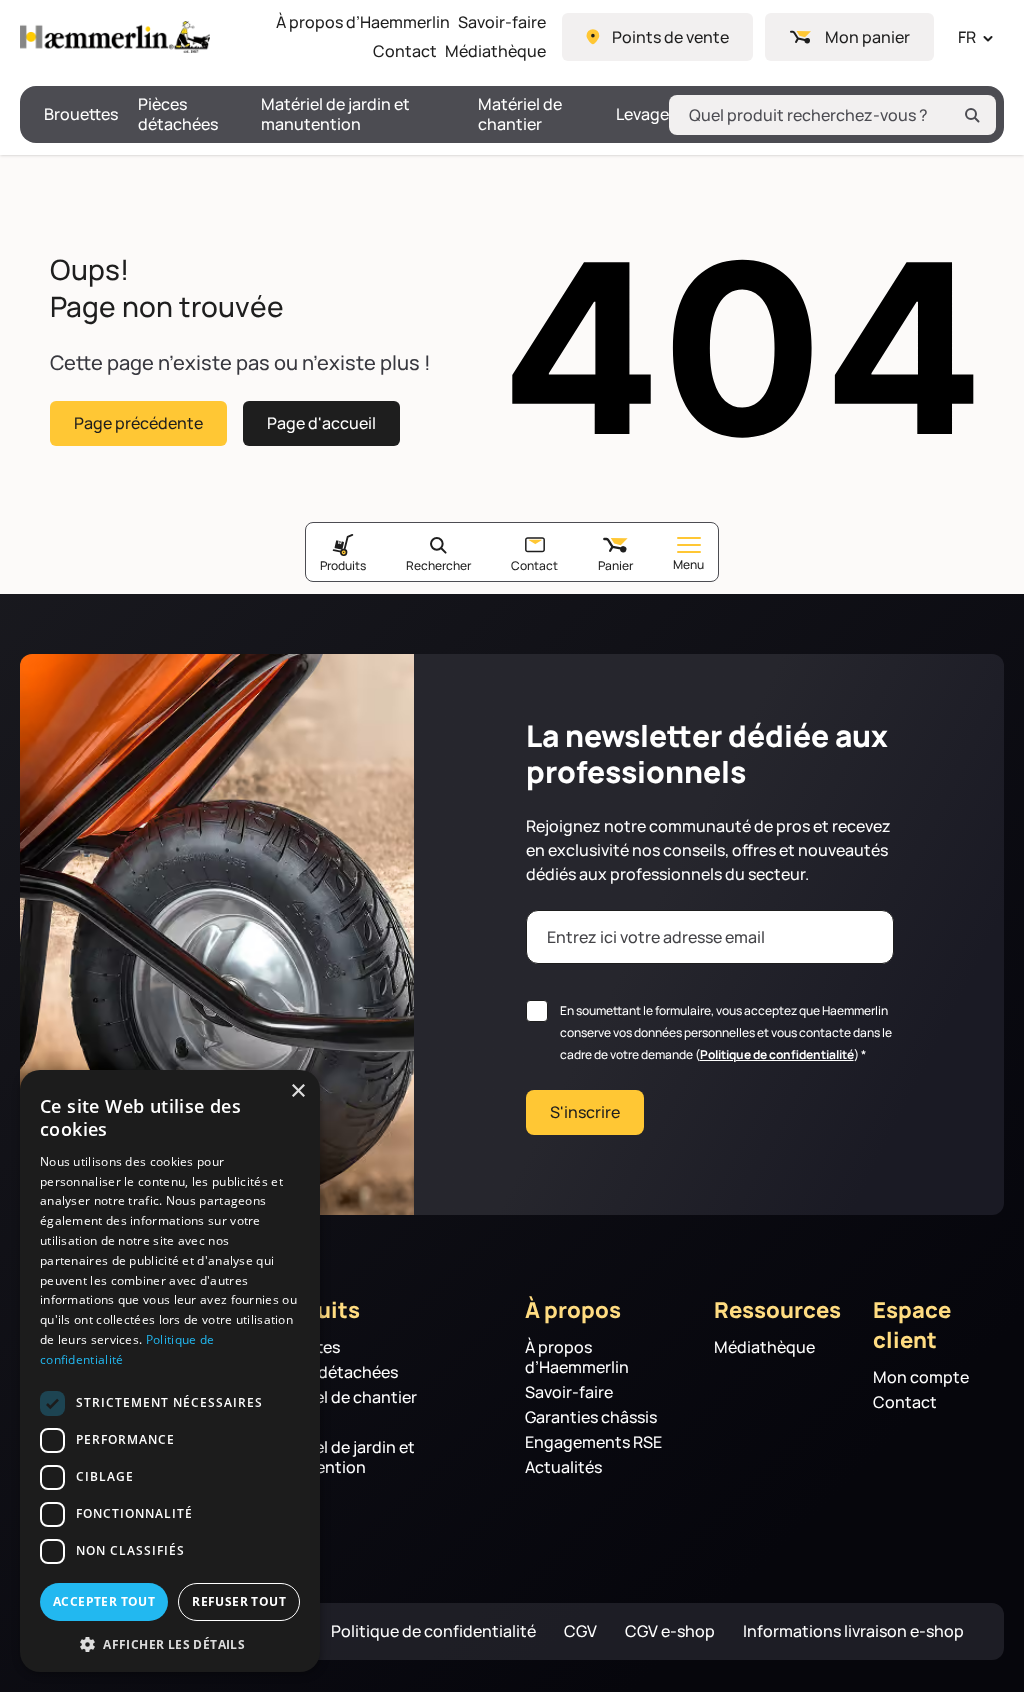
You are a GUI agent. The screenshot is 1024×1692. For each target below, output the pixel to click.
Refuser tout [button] (239, 1601)
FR (967, 37)
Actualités (563, 1467)
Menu (688, 564)
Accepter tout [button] (104, 1601)
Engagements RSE (593, 1442)
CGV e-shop (670, 1631)
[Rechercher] (972, 115)
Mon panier (867, 37)
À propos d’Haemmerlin (363, 22)
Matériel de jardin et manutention (335, 114)
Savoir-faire (502, 22)
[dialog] (170, 1371)
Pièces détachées (178, 114)
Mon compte (921, 1377)
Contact (405, 51)
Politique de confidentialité (777, 1054)
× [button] (297, 1091)
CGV (580, 1631)
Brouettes (81, 114)
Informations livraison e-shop (853, 1631)
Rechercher (438, 565)
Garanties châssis (591, 1417)
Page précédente (138, 423)
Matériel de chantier (520, 114)
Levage (642, 114)
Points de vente (670, 37)
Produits (343, 565)
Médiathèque (495, 51)
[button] (170, 1643)
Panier (615, 565)
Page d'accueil (321, 423)
